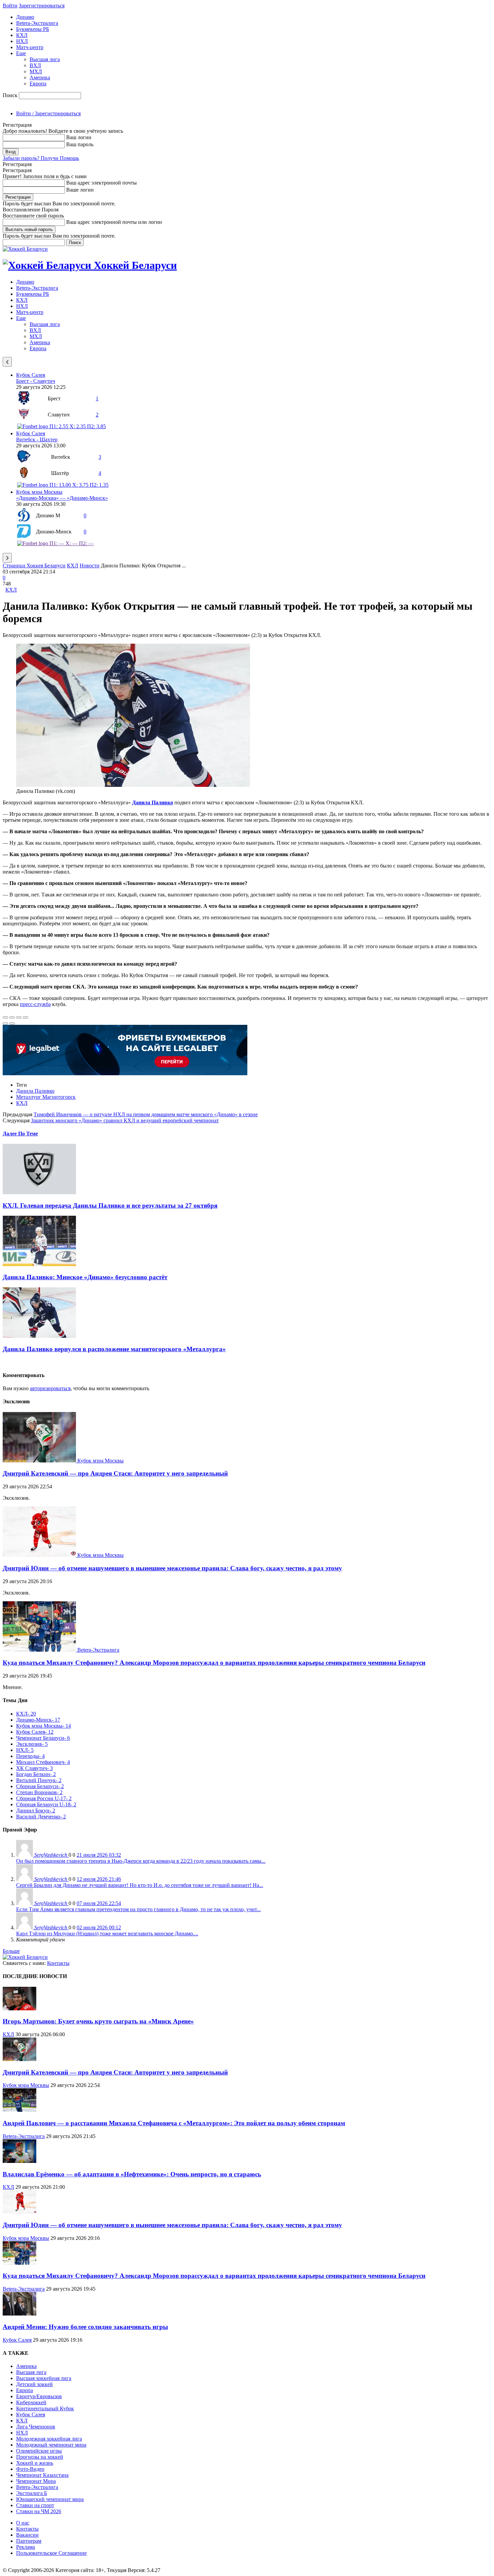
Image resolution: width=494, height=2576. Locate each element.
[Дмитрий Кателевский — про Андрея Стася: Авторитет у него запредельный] (40, 1461)
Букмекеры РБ (33, 29)
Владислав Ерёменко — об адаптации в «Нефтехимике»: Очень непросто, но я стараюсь (132, 2174)
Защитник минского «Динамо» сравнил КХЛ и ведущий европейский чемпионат (125, 1120)
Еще (21, 53)
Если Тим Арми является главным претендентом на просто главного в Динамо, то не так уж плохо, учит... (138, 1909)
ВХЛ (35, 65)
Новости (90, 566)
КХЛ (22, 35)
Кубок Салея (31, 375)
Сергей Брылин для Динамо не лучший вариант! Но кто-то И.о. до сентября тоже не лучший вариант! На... (140, 1885)
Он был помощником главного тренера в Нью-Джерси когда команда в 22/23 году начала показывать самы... (141, 1861)
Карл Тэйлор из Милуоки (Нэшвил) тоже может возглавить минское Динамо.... (107, 1934)
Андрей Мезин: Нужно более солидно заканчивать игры (85, 2327)
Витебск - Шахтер (37, 439)
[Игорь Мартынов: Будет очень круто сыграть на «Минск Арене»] (19, 2008)
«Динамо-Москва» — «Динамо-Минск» (62, 498)
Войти (10, 6)
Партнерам (29, 2541)
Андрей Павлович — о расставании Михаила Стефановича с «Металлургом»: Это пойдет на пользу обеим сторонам (174, 2123)
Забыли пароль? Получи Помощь (41, 158)
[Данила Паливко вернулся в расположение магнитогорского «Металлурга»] (39, 1336)
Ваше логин (80, 190)
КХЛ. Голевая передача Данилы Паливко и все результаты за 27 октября (110, 1205)
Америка (40, 77)
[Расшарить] (12, 1017)
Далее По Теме (20, 1134)
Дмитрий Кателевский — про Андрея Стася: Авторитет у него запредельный (115, 1473)
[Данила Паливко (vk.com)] (133, 785)
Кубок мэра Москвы (39, 492)
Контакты (58, 1963)
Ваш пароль (80, 144)
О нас (23, 2523)
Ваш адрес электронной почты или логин (114, 222)
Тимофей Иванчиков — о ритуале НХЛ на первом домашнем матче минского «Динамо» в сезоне (146, 1114)
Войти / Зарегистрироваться (48, 113)
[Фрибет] (125, 1073)
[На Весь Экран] (19, 1017)
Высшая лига (45, 59)
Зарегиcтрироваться (42, 6)
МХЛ (36, 71)
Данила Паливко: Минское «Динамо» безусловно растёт (85, 1277)
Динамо (25, 17)
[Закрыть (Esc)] (5, 1017)
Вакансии (27, 2535)
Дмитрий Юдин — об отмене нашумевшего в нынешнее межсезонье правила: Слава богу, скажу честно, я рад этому (172, 1568)
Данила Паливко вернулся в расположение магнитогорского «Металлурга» (114, 1349)
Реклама (26, 2547)
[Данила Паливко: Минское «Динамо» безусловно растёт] (39, 1264)
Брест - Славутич (36, 381)
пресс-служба (35, 1004)
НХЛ (22, 41)
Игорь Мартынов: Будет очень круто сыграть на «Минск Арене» (98, 2021)
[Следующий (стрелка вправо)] (12, 1023)
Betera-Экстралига (37, 23)
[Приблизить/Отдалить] (26, 1017)
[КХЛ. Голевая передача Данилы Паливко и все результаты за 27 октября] (39, 1192)
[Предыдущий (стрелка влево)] (5, 1023)
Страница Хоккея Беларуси (34, 566)
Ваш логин (79, 137)
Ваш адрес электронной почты (101, 183)
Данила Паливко (35, 1091)
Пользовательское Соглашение (51, 2553)
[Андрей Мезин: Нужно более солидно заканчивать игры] (19, 2314)
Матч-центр (30, 47)
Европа (38, 84)
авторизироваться (50, 1388)
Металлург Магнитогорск (46, 1097)
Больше (11, 1951)
